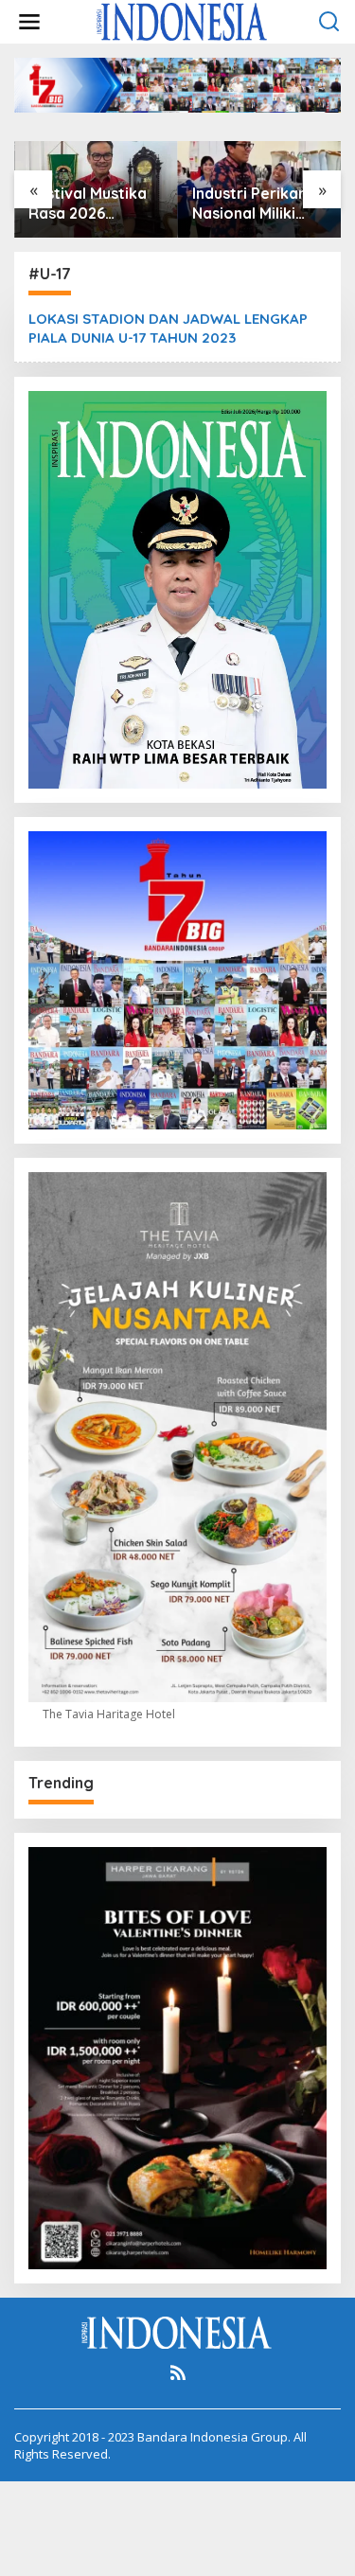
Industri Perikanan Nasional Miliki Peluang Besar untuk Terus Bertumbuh (258, 204)
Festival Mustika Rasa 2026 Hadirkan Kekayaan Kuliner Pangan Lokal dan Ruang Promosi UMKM (94, 204)
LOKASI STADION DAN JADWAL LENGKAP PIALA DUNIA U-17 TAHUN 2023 (168, 328)
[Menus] (29, 22)
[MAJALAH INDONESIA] (182, 20)
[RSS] (178, 2372)
